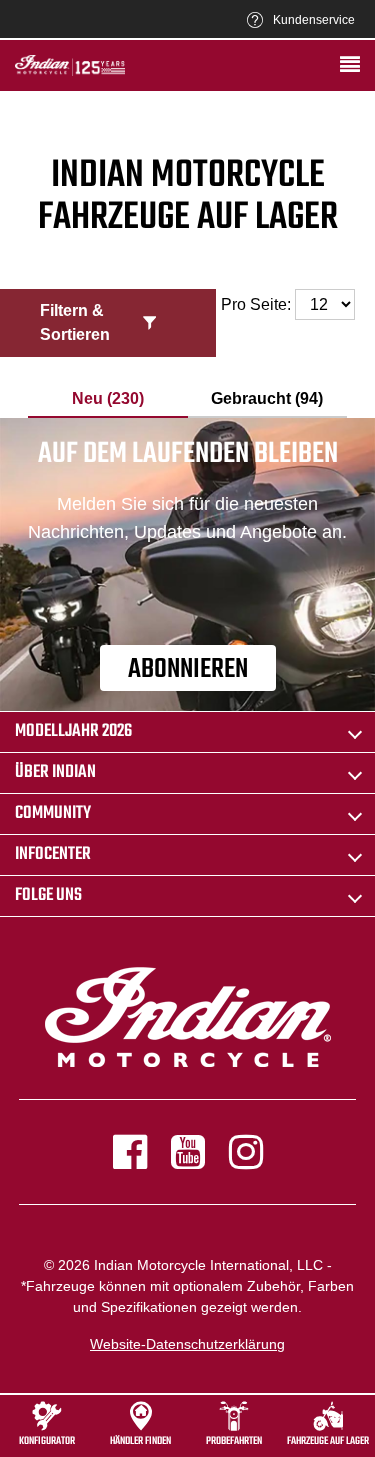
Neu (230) (108, 398)
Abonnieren (188, 669)
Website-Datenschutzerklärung (187, 1344)
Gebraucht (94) (267, 398)
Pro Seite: (258, 304)
